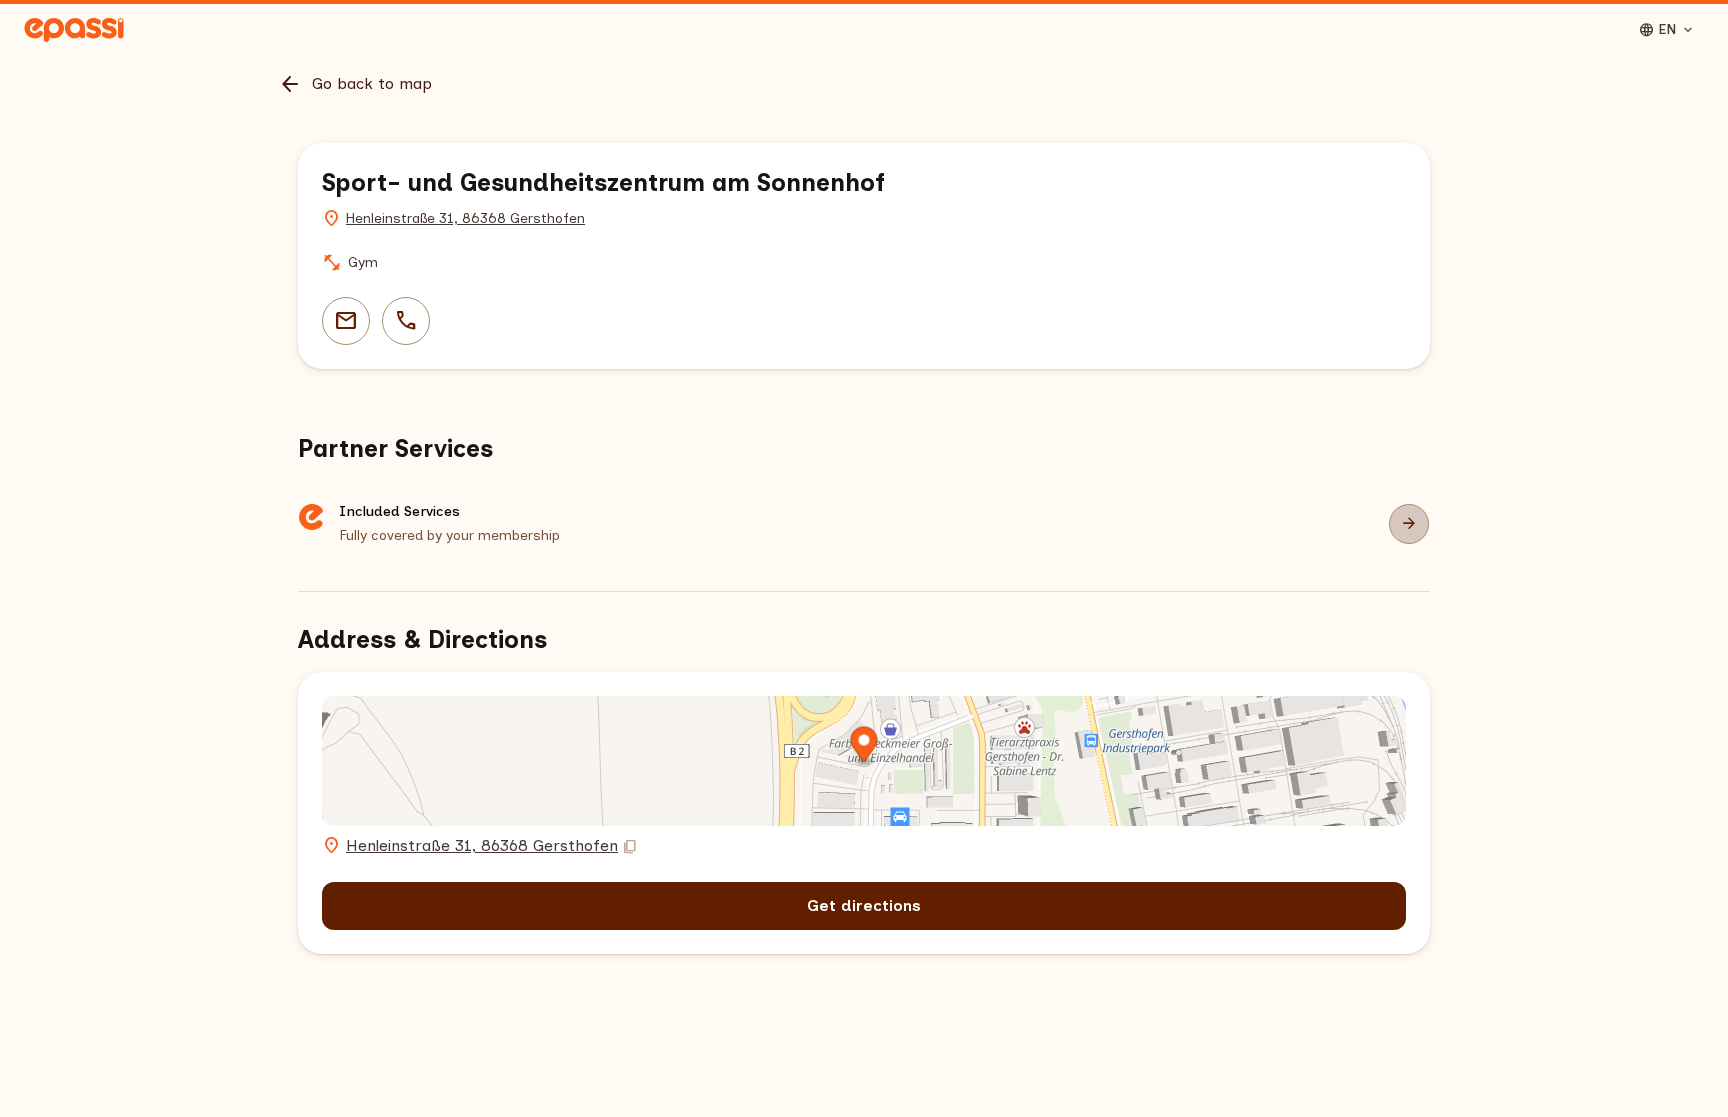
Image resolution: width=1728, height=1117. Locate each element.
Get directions (864, 905)
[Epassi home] (74, 30)
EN (1667, 30)
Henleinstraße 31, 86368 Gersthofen (465, 218)
